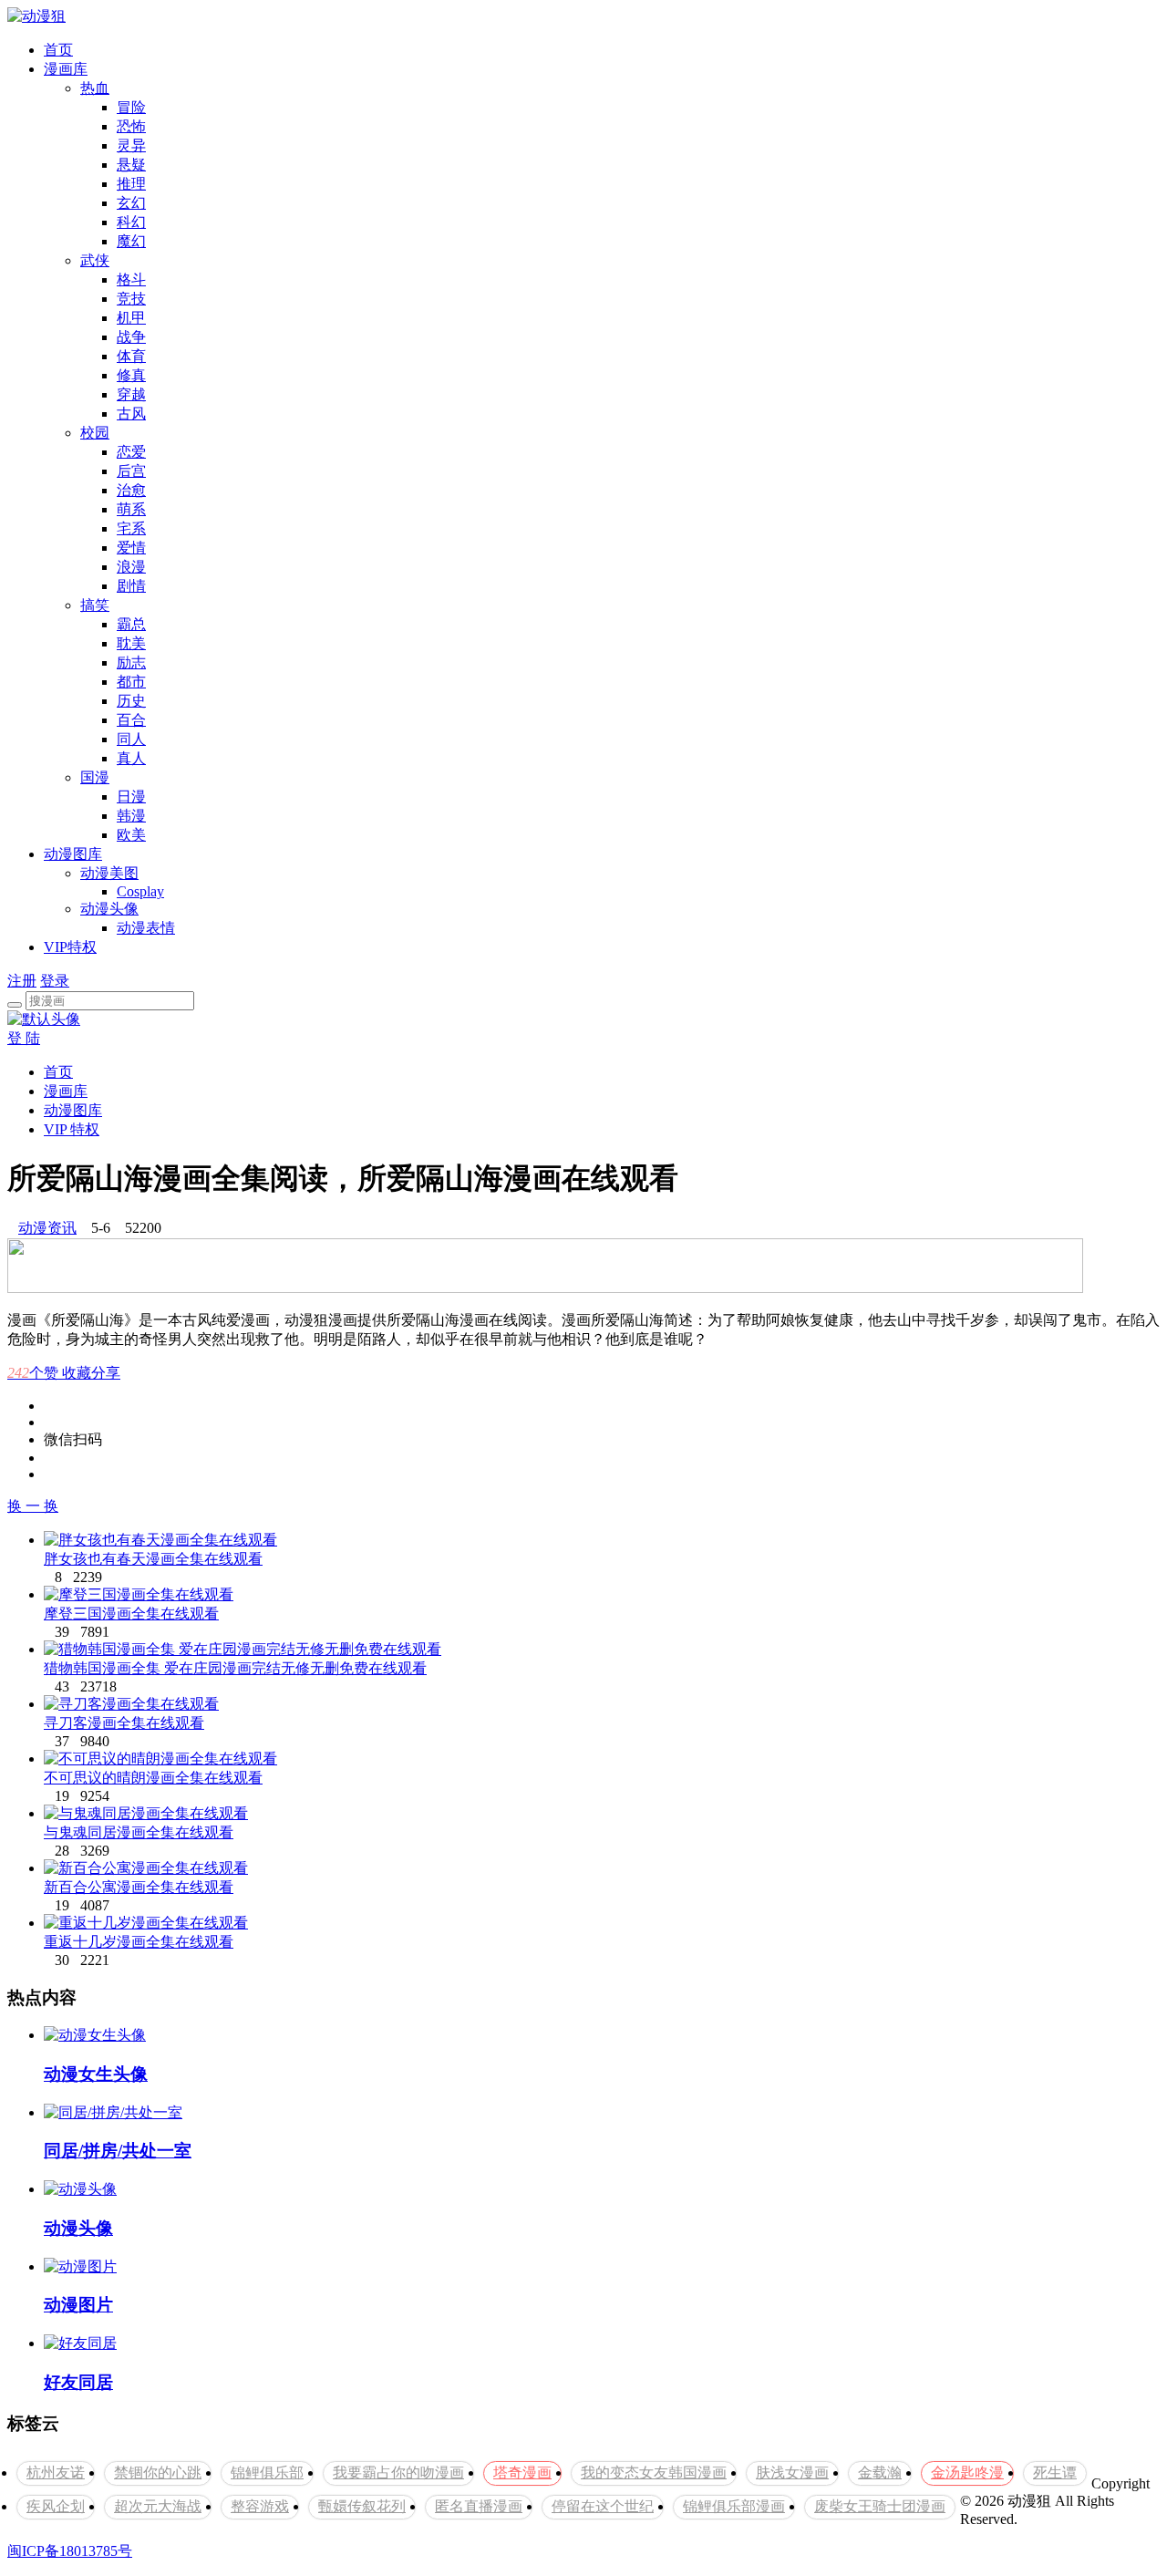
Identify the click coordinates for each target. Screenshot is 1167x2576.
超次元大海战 (158, 2506)
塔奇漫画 (522, 2473)
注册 (22, 981)
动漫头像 (109, 909)
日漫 (131, 797)
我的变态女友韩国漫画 (654, 2473)
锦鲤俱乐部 (267, 2473)
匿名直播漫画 (479, 2506)
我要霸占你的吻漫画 (398, 2473)
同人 (131, 739)
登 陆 (24, 1038)
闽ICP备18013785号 (70, 2551)
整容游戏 (260, 2506)
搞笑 (95, 605)
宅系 (131, 528)
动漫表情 (146, 928)
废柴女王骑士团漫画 (880, 2506)
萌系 (131, 509)
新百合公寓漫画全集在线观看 (139, 1887)
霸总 (131, 624)
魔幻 (131, 241)
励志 (131, 662)
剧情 (131, 586)
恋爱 (131, 452)
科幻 (131, 222)
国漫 (95, 777)
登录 (55, 981)
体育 (131, 356)
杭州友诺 (56, 2473)
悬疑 (131, 165)
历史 (131, 701)
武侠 (95, 260)
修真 (131, 375)
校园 (95, 433)
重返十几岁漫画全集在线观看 (139, 1942)
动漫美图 (109, 873)
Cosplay (140, 891)
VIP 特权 (72, 1129)
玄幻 (131, 203)
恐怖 (131, 126)
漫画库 (66, 69)
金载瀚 (880, 2473)
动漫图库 (73, 854)
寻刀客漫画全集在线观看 (124, 1723)
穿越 (131, 394)
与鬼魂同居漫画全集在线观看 (139, 1832)
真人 (131, 758)
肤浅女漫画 (792, 2473)
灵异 (131, 145)
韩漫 (131, 816)
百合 (131, 720)
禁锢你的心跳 (158, 2473)
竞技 (131, 299)
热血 (95, 88)
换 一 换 (33, 1506)
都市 (131, 682)
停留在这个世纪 (603, 2506)
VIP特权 (70, 947)
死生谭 (1055, 2473)
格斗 (131, 279)
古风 (131, 414)
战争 (131, 337)
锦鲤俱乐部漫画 (734, 2506)
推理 (131, 184)
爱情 (131, 548)
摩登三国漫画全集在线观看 (131, 1614)
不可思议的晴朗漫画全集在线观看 (153, 1778)
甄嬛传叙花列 (362, 2506)
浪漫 (131, 567)
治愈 (131, 490)
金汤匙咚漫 (967, 2473)
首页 (58, 50)
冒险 (131, 107)
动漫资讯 (47, 1228)
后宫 (131, 471)
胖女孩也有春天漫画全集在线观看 (153, 1559)
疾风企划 (56, 2506)
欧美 (131, 835)
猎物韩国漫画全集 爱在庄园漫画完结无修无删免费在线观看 (235, 1668)
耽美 (131, 643)
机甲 (131, 318)
